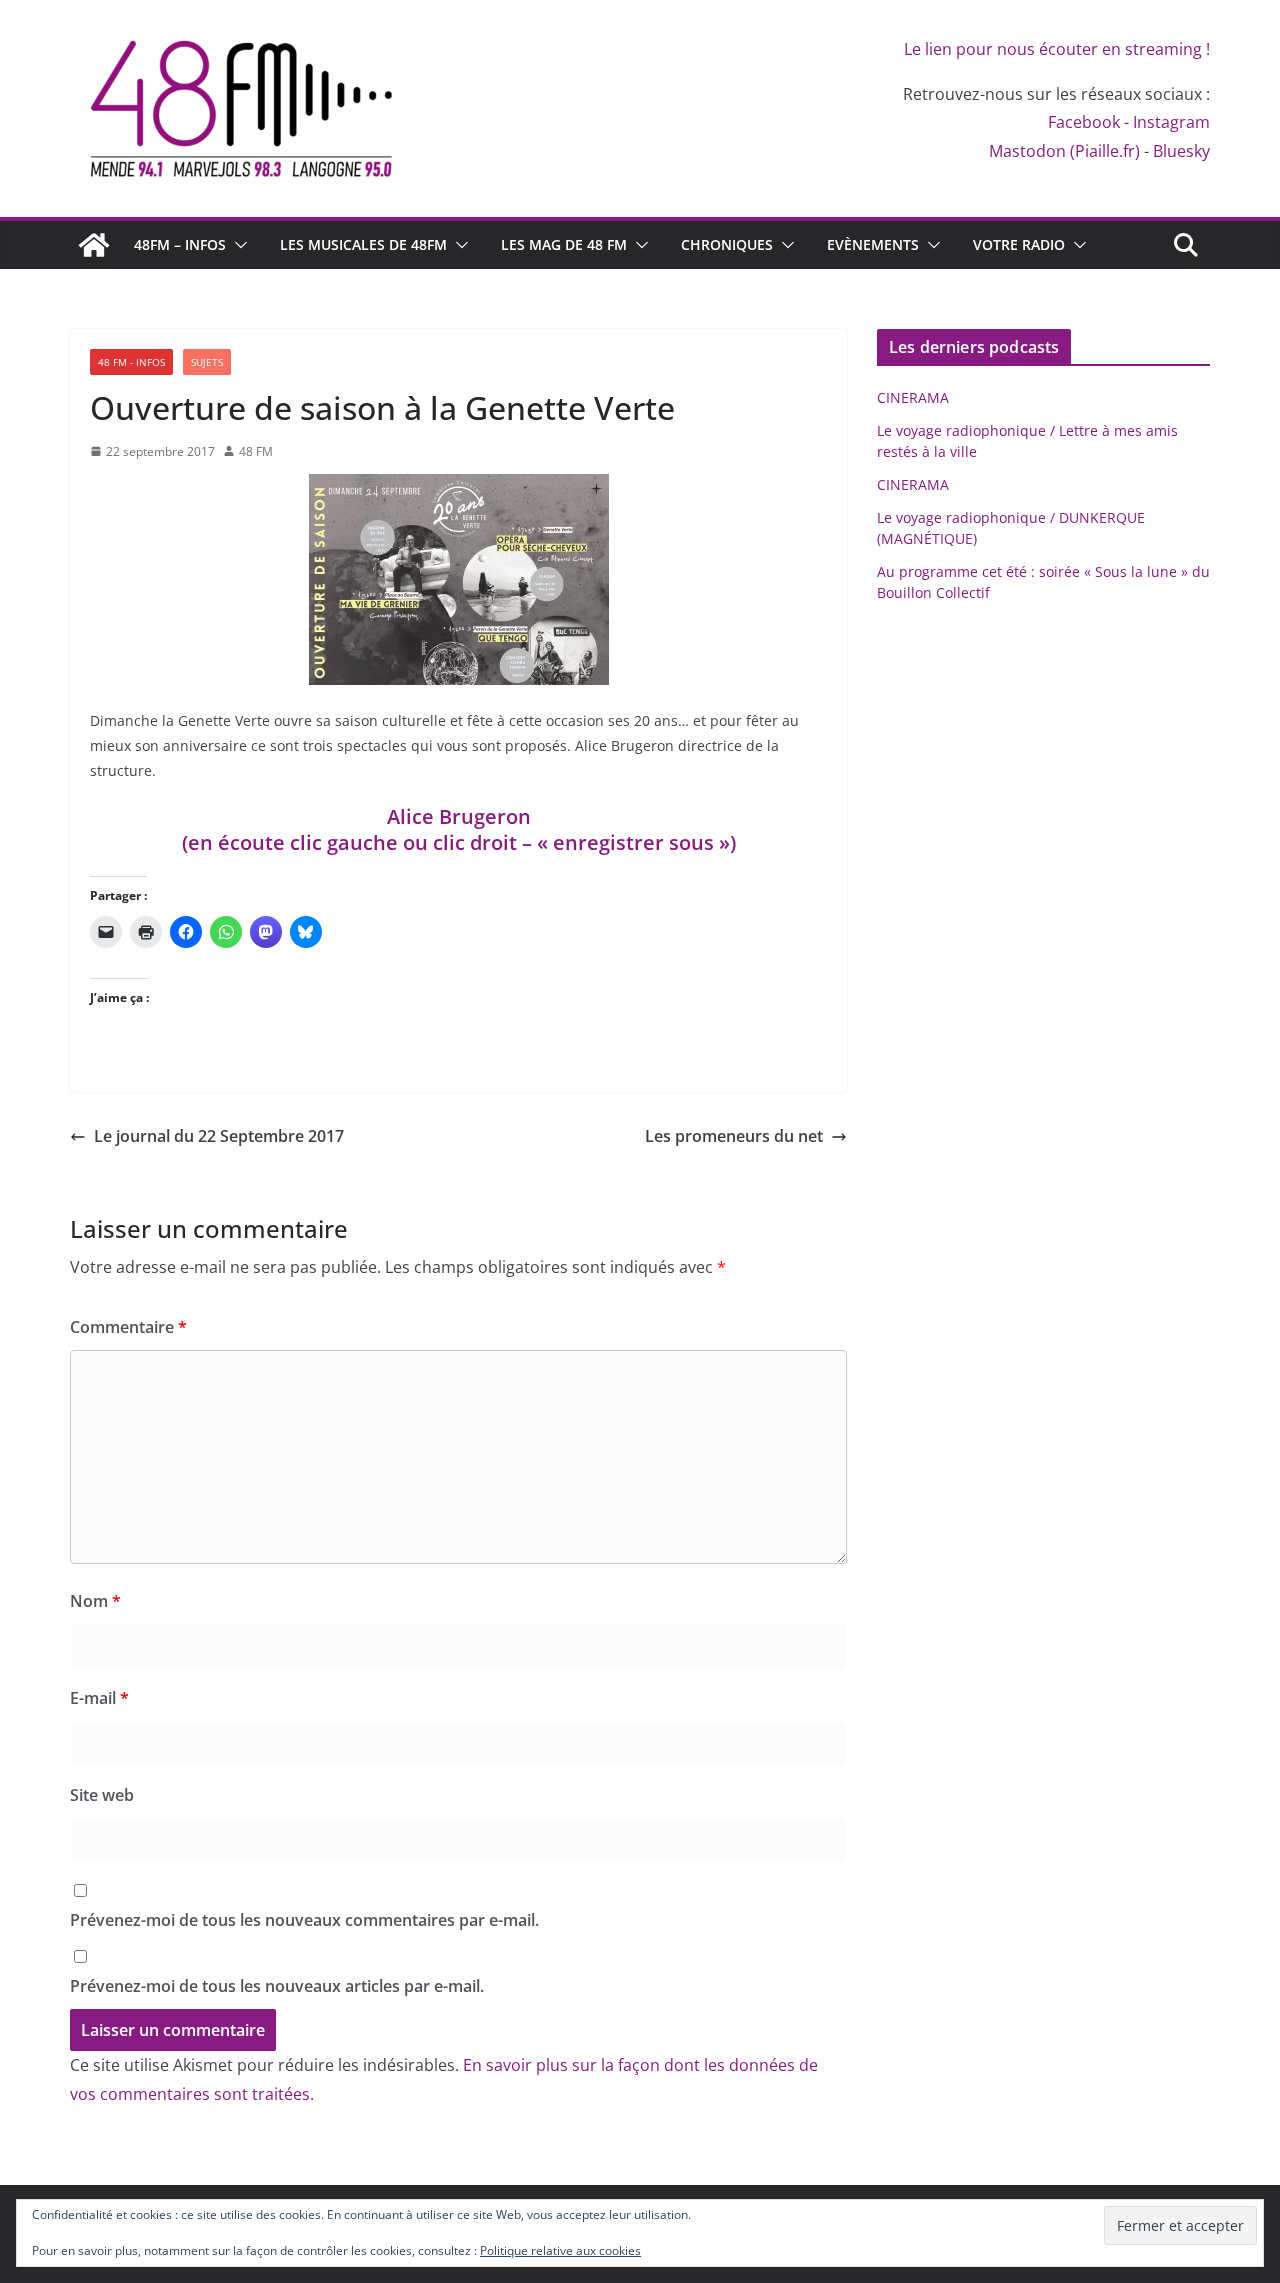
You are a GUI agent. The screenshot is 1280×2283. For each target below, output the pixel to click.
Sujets (207, 362)
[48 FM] (94, 245)
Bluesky (1181, 151)
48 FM (256, 451)
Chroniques (727, 244)
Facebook (1084, 122)
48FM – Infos (180, 244)
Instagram (1171, 122)
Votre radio (1019, 244)
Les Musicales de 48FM (363, 244)
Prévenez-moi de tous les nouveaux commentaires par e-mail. (304, 1920)
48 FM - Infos (131, 362)
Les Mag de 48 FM (564, 244)
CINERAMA (913, 397)
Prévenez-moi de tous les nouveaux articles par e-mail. (277, 1986)
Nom (95, 1601)
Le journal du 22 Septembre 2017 (219, 1136)
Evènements (873, 244)
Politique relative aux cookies (560, 2250)
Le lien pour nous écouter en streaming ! (1057, 49)
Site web (102, 1795)
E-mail (99, 1698)
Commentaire (128, 1327)
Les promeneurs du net (734, 1136)
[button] (237, 245)
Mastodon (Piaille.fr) (1064, 151)
